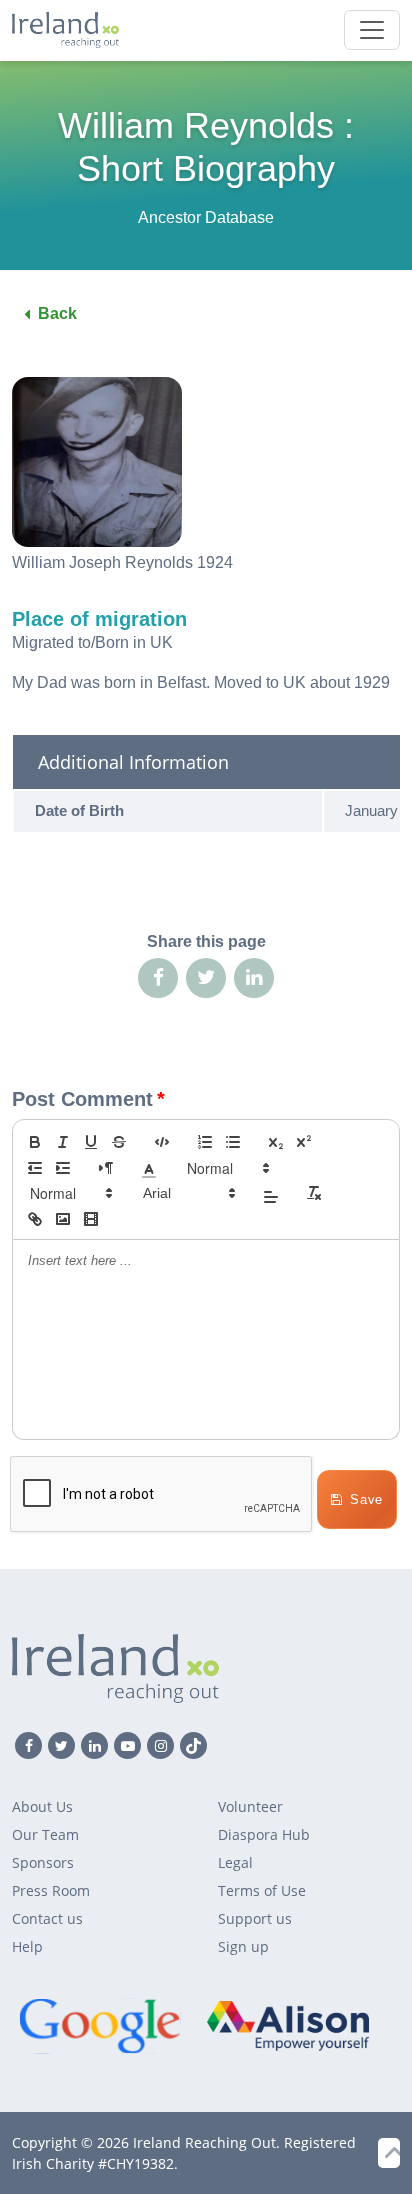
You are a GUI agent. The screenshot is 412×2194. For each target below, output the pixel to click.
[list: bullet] (233, 1142)
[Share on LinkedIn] (254, 978)
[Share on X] (206, 978)
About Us (42, 1806)
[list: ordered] (205, 1142)
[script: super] (304, 1142)
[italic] (63, 1142)
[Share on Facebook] (158, 978)
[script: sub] (276, 1142)
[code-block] (162, 1142)
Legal (235, 1862)
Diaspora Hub (264, 1834)
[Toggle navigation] (372, 30)
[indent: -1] (35, 1168)
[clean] (314, 1193)
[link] (35, 1219)
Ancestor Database (206, 217)
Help (27, 1946)
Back (57, 313)
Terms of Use (262, 1890)
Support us (255, 1918)
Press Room (51, 1890)
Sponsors (43, 1862)
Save (366, 1499)
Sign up (243, 1946)
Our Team (45, 1834)
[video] (91, 1219)
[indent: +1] (63, 1168)
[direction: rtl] (106, 1168)
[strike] (119, 1142)
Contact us (47, 1918)
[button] (149, 1168)
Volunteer (250, 1806)
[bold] (35, 1142)
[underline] (91, 1142)
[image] (63, 1219)
